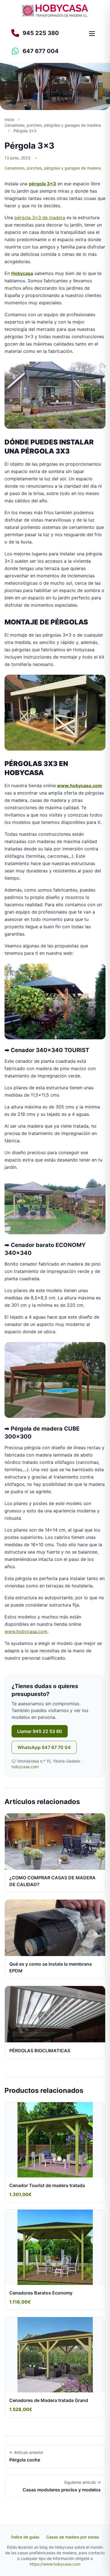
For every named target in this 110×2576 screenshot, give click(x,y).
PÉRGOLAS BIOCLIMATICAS (40, 2051)
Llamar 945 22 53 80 (40, 1731)
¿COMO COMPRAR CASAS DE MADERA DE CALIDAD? (52, 1881)
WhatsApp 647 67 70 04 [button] (44, 1747)
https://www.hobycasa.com (55, 2564)
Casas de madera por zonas (73, 2537)
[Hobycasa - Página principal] (55, 11)
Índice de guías (25, 2537)
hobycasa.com (25, 1767)
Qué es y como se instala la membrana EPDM (50, 1967)
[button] (45, 51)
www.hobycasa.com (80, 786)
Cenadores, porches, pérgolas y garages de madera (53, 168)
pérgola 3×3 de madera (40, 217)
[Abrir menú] (92, 34)
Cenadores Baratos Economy (41, 2293)
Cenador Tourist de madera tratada (47, 2185)
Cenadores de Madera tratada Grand (49, 2400)
